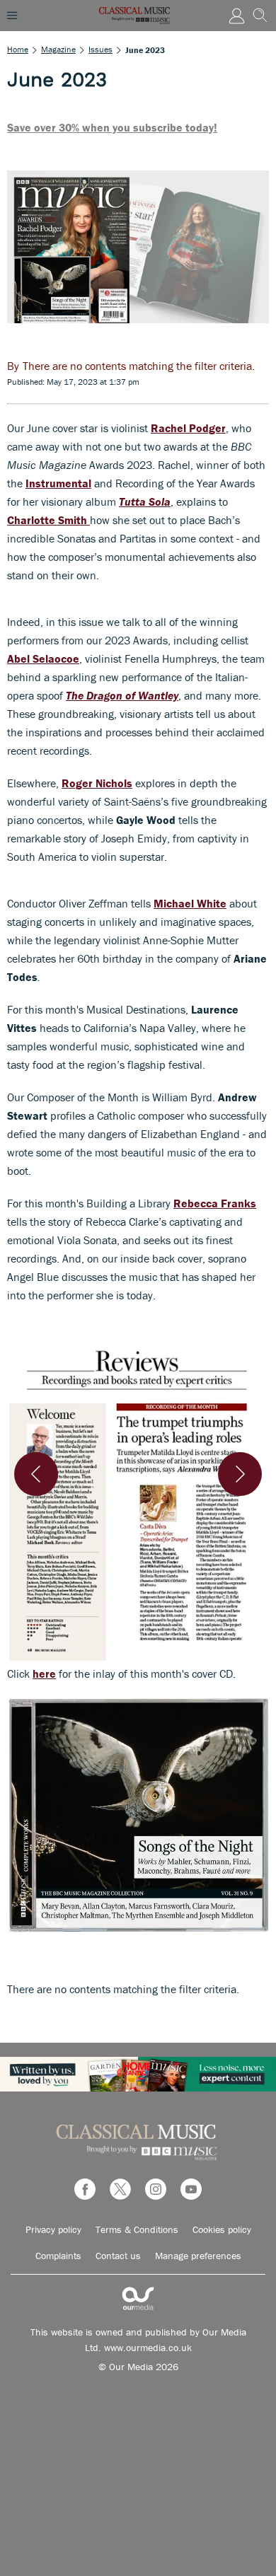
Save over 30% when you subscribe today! (112, 127)
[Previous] (36, 1474)
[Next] (240, 1474)
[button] (138, 1497)
